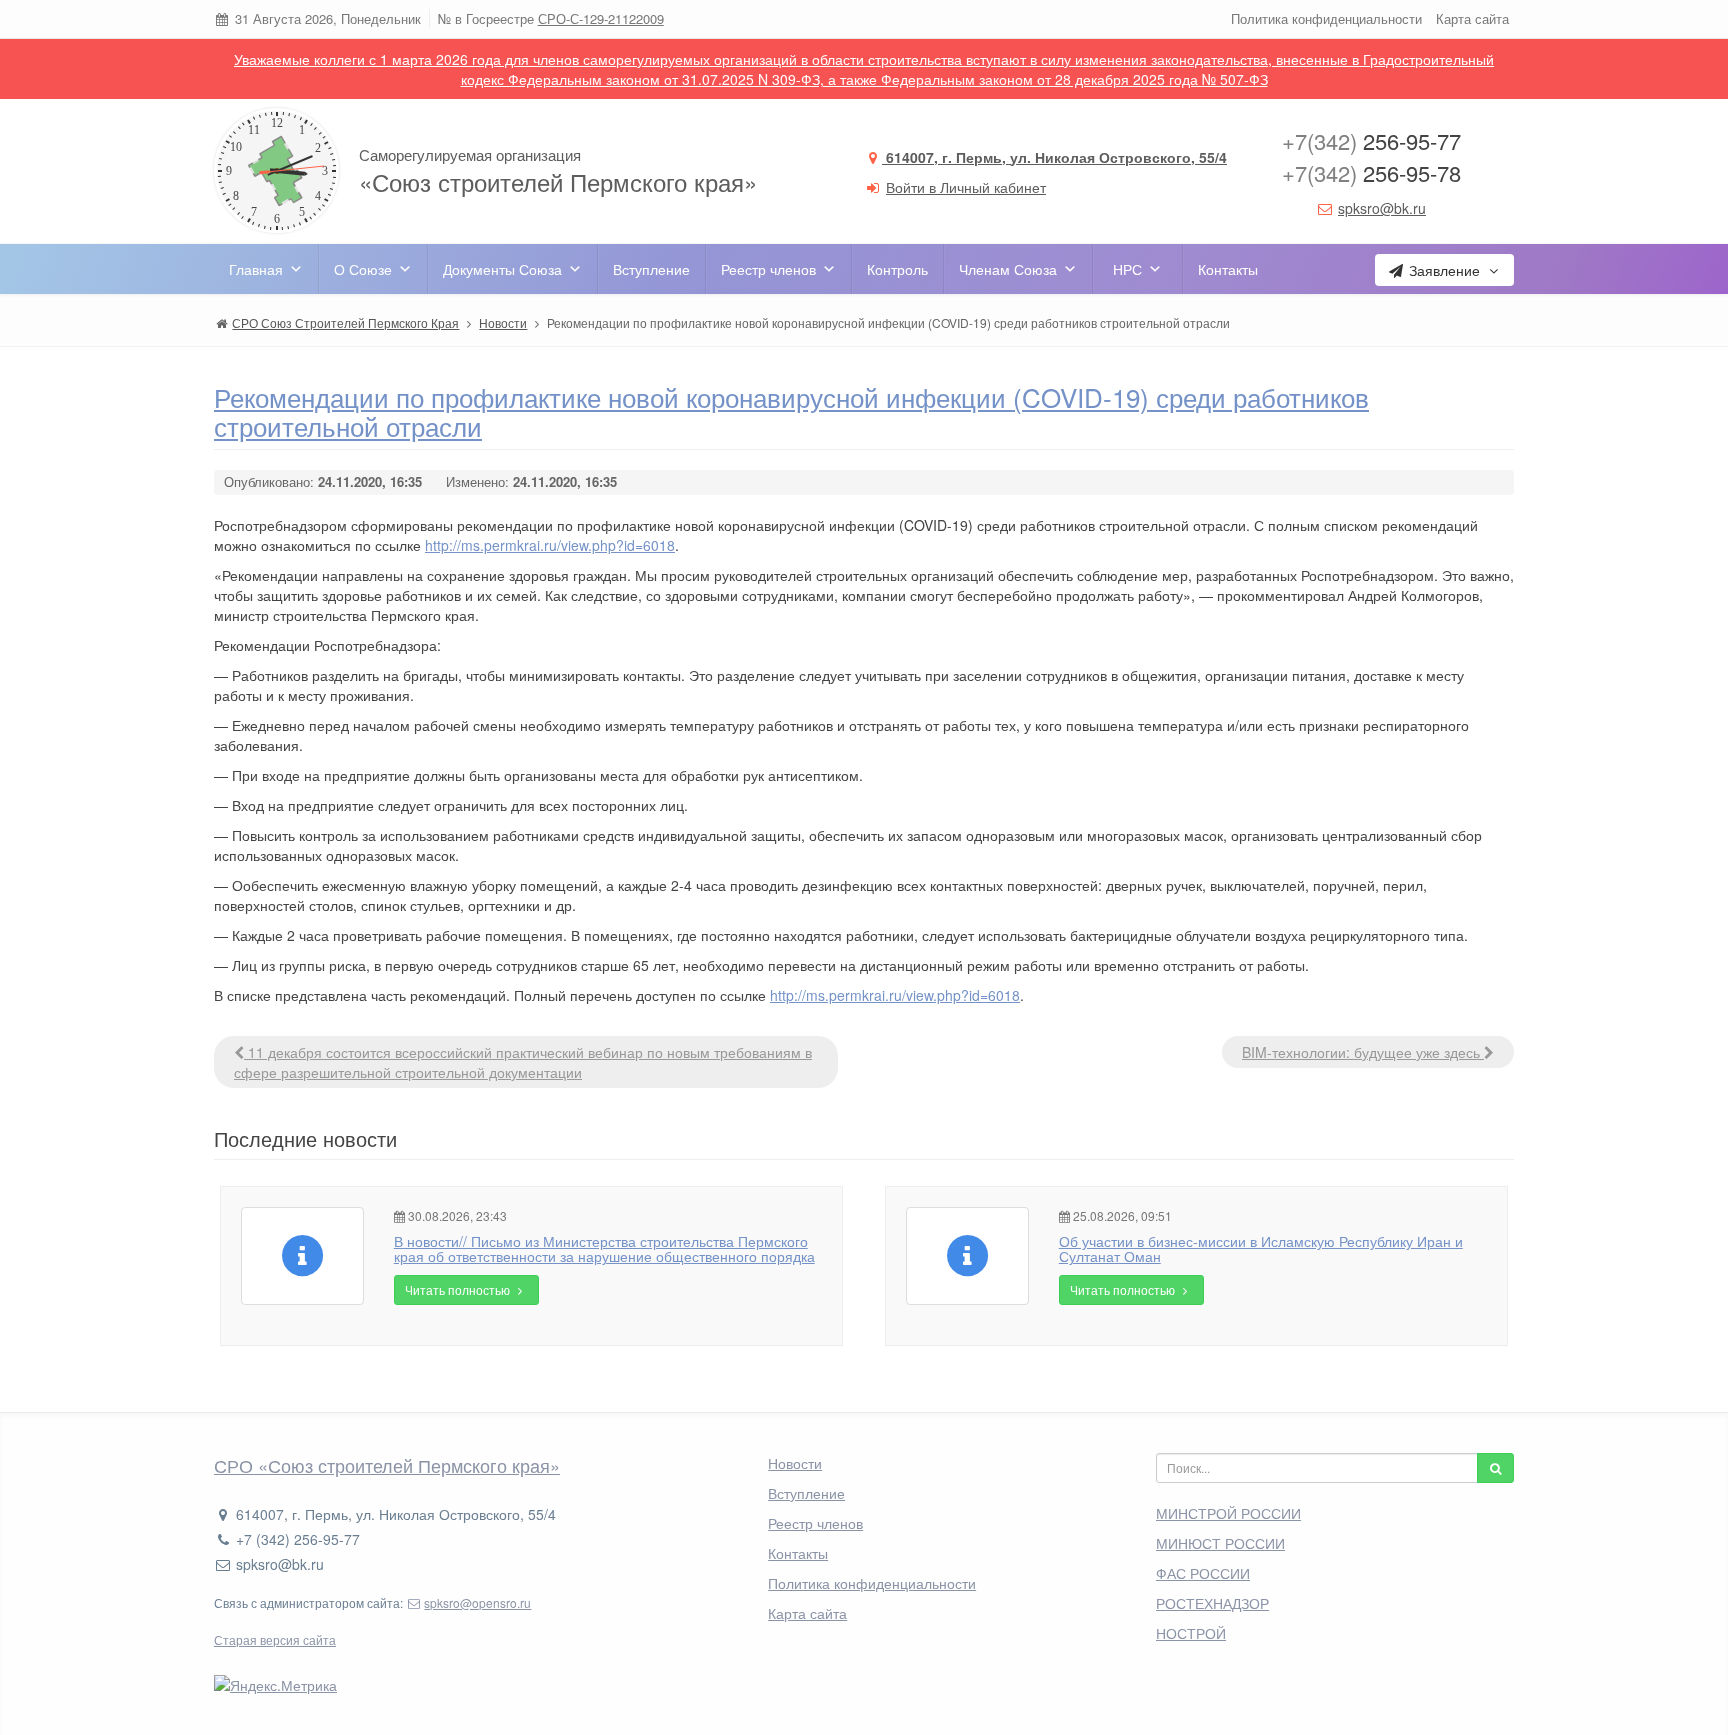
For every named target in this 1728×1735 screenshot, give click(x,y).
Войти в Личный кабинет (966, 187)
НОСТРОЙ (1191, 1633)
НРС (1127, 269)
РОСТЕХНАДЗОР (1212, 1603)
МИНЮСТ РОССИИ (1220, 1543)
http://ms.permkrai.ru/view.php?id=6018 (550, 545)
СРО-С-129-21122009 (601, 18)
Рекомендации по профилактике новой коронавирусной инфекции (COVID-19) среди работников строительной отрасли (791, 411)
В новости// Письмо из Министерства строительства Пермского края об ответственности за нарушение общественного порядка (604, 1248)
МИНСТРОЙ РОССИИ (1228, 1513)
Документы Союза (502, 269)
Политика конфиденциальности (1326, 18)
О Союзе (363, 269)
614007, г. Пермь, (1054, 157)
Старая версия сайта (275, 1639)
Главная (256, 269)
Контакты (1228, 269)
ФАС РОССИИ (1203, 1573)
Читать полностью (459, 1289)
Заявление (1444, 270)
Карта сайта (1472, 18)
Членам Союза (1008, 269)
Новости (795, 1463)
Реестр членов (768, 269)
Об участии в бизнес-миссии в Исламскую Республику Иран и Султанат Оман (1261, 1248)
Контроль (897, 269)
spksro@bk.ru (1382, 208)
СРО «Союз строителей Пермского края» (387, 1465)
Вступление (651, 269)
